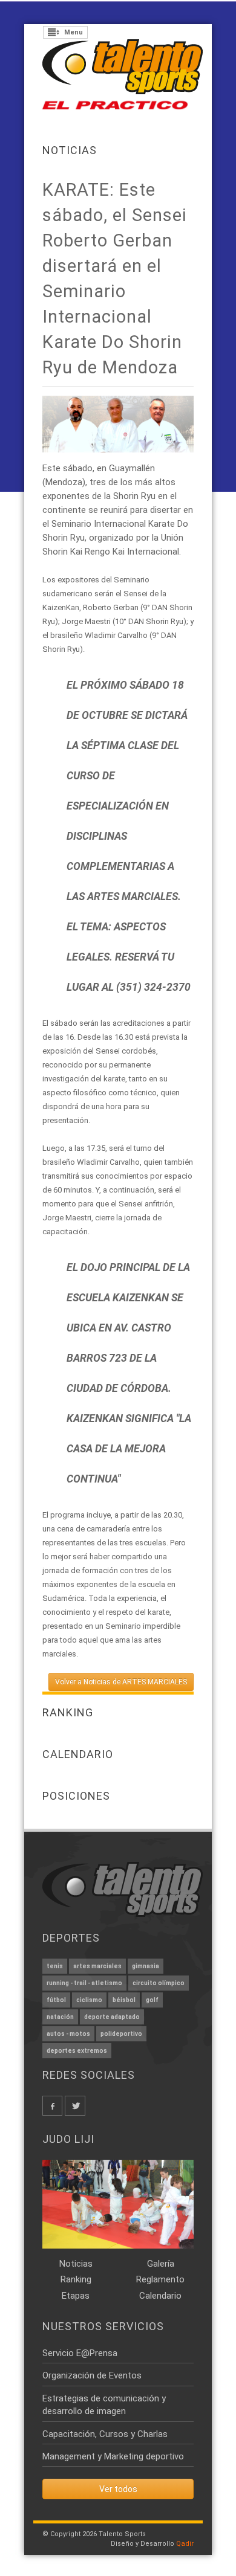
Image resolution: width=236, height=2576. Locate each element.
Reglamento (160, 2279)
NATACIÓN (60, 2017)
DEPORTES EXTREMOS (77, 2051)
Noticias (70, 150)
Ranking (76, 2279)
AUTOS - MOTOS (68, 2034)
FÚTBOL (56, 2000)
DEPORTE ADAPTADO (112, 2017)
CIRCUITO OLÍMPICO (159, 1983)
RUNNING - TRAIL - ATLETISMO (84, 1983)
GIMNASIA (146, 1966)
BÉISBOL (124, 2000)
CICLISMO (89, 2000)
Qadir (185, 2544)
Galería (161, 2264)
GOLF (152, 2000)
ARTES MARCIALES (97, 1966)
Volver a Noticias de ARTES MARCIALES (121, 1682)
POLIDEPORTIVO (121, 2034)
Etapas (76, 2296)
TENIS (55, 1966)
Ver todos (118, 2489)
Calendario (160, 2296)
